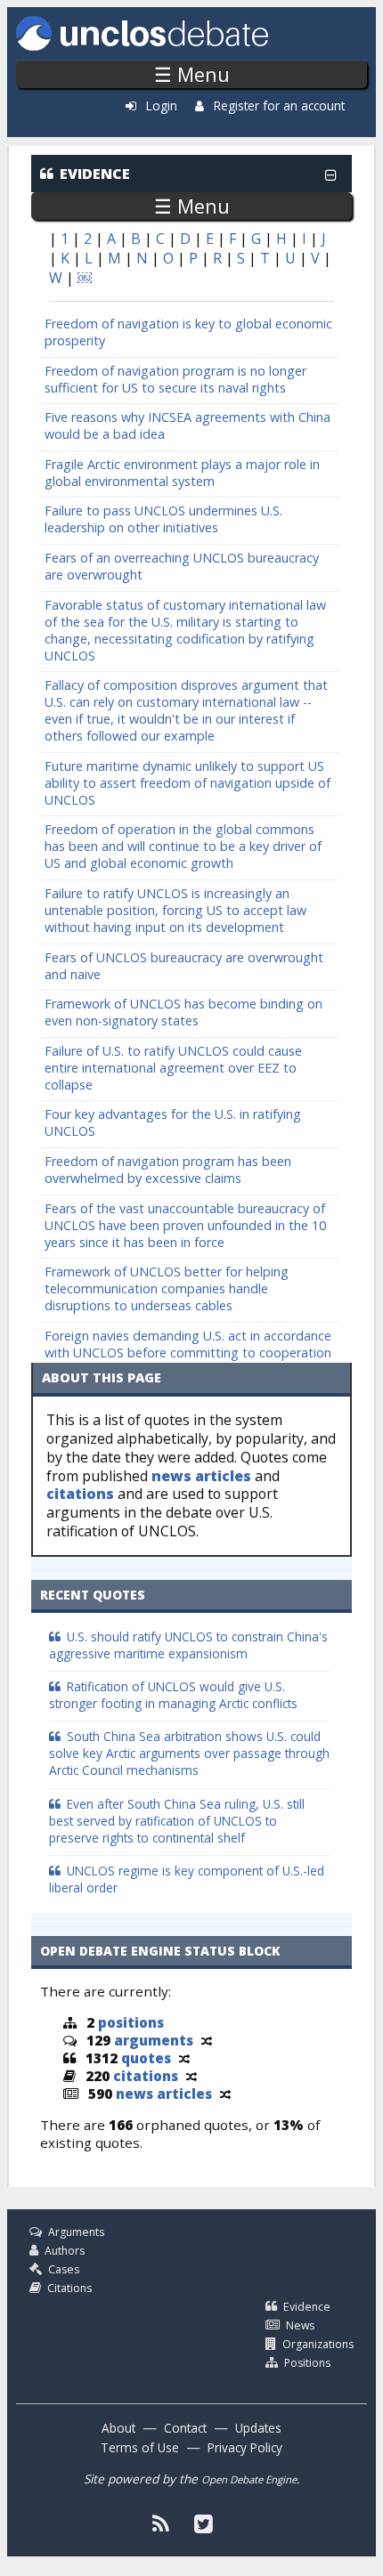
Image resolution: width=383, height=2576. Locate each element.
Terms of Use (140, 2447)
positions (131, 2022)
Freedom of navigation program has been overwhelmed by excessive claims (168, 1170)
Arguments (76, 2232)
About (118, 2428)
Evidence (307, 2307)
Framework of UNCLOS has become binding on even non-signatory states (183, 1012)
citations (80, 1494)
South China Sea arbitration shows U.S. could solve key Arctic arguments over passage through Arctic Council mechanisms (189, 1753)
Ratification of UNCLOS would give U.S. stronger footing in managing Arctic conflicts (173, 1695)
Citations (69, 2288)
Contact (185, 2428)
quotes (146, 2058)
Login (162, 105)
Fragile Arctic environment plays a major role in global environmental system (182, 473)
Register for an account (279, 105)
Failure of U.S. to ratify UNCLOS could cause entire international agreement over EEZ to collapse (173, 1068)
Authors (65, 2251)
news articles (201, 1476)
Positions (307, 2363)
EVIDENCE (95, 174)
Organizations (318, 2344)
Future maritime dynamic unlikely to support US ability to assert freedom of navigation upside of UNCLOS (187, 783)
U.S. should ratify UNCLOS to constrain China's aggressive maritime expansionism (188, 1645)
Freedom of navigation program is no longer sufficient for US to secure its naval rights (175, 379)
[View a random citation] (191, 2076)
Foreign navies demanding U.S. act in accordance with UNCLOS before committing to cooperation (188, 1344)
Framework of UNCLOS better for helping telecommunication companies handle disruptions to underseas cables (167, 1288)
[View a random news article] (225, 2094)
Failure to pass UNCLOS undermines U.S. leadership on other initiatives (163, 519)
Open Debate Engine (249, 2479)
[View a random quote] (184, 2058)
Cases (64, 2269)
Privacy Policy (245, 2447)
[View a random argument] (207, 2040)
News (300, 2325)
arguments (154, 2040)
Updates (258, 2428)
